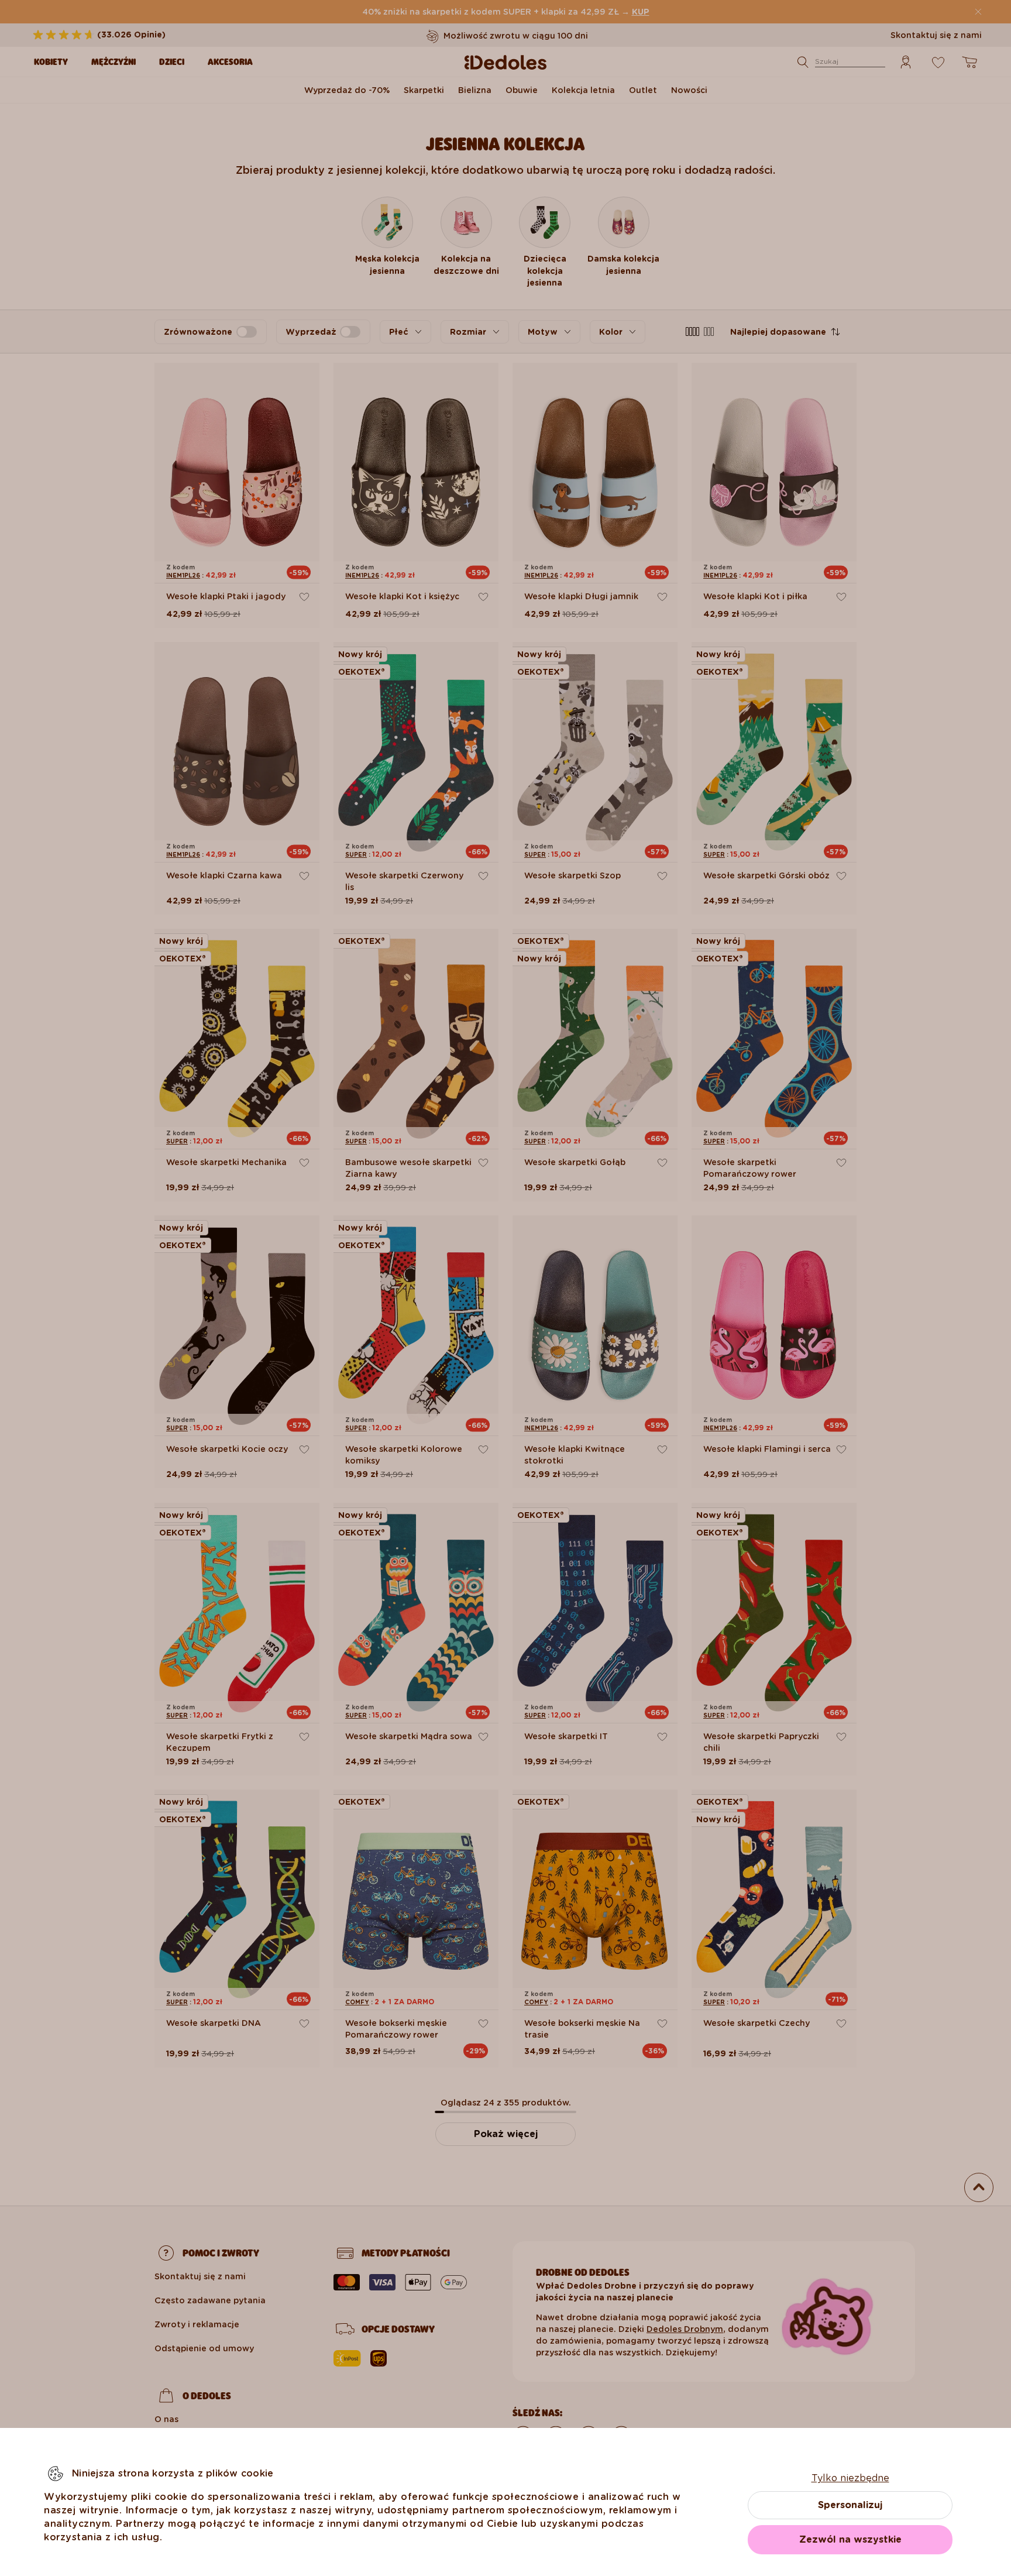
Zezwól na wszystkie (850, 2539)
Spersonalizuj (850, 2505)
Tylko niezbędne (850, 2478)
